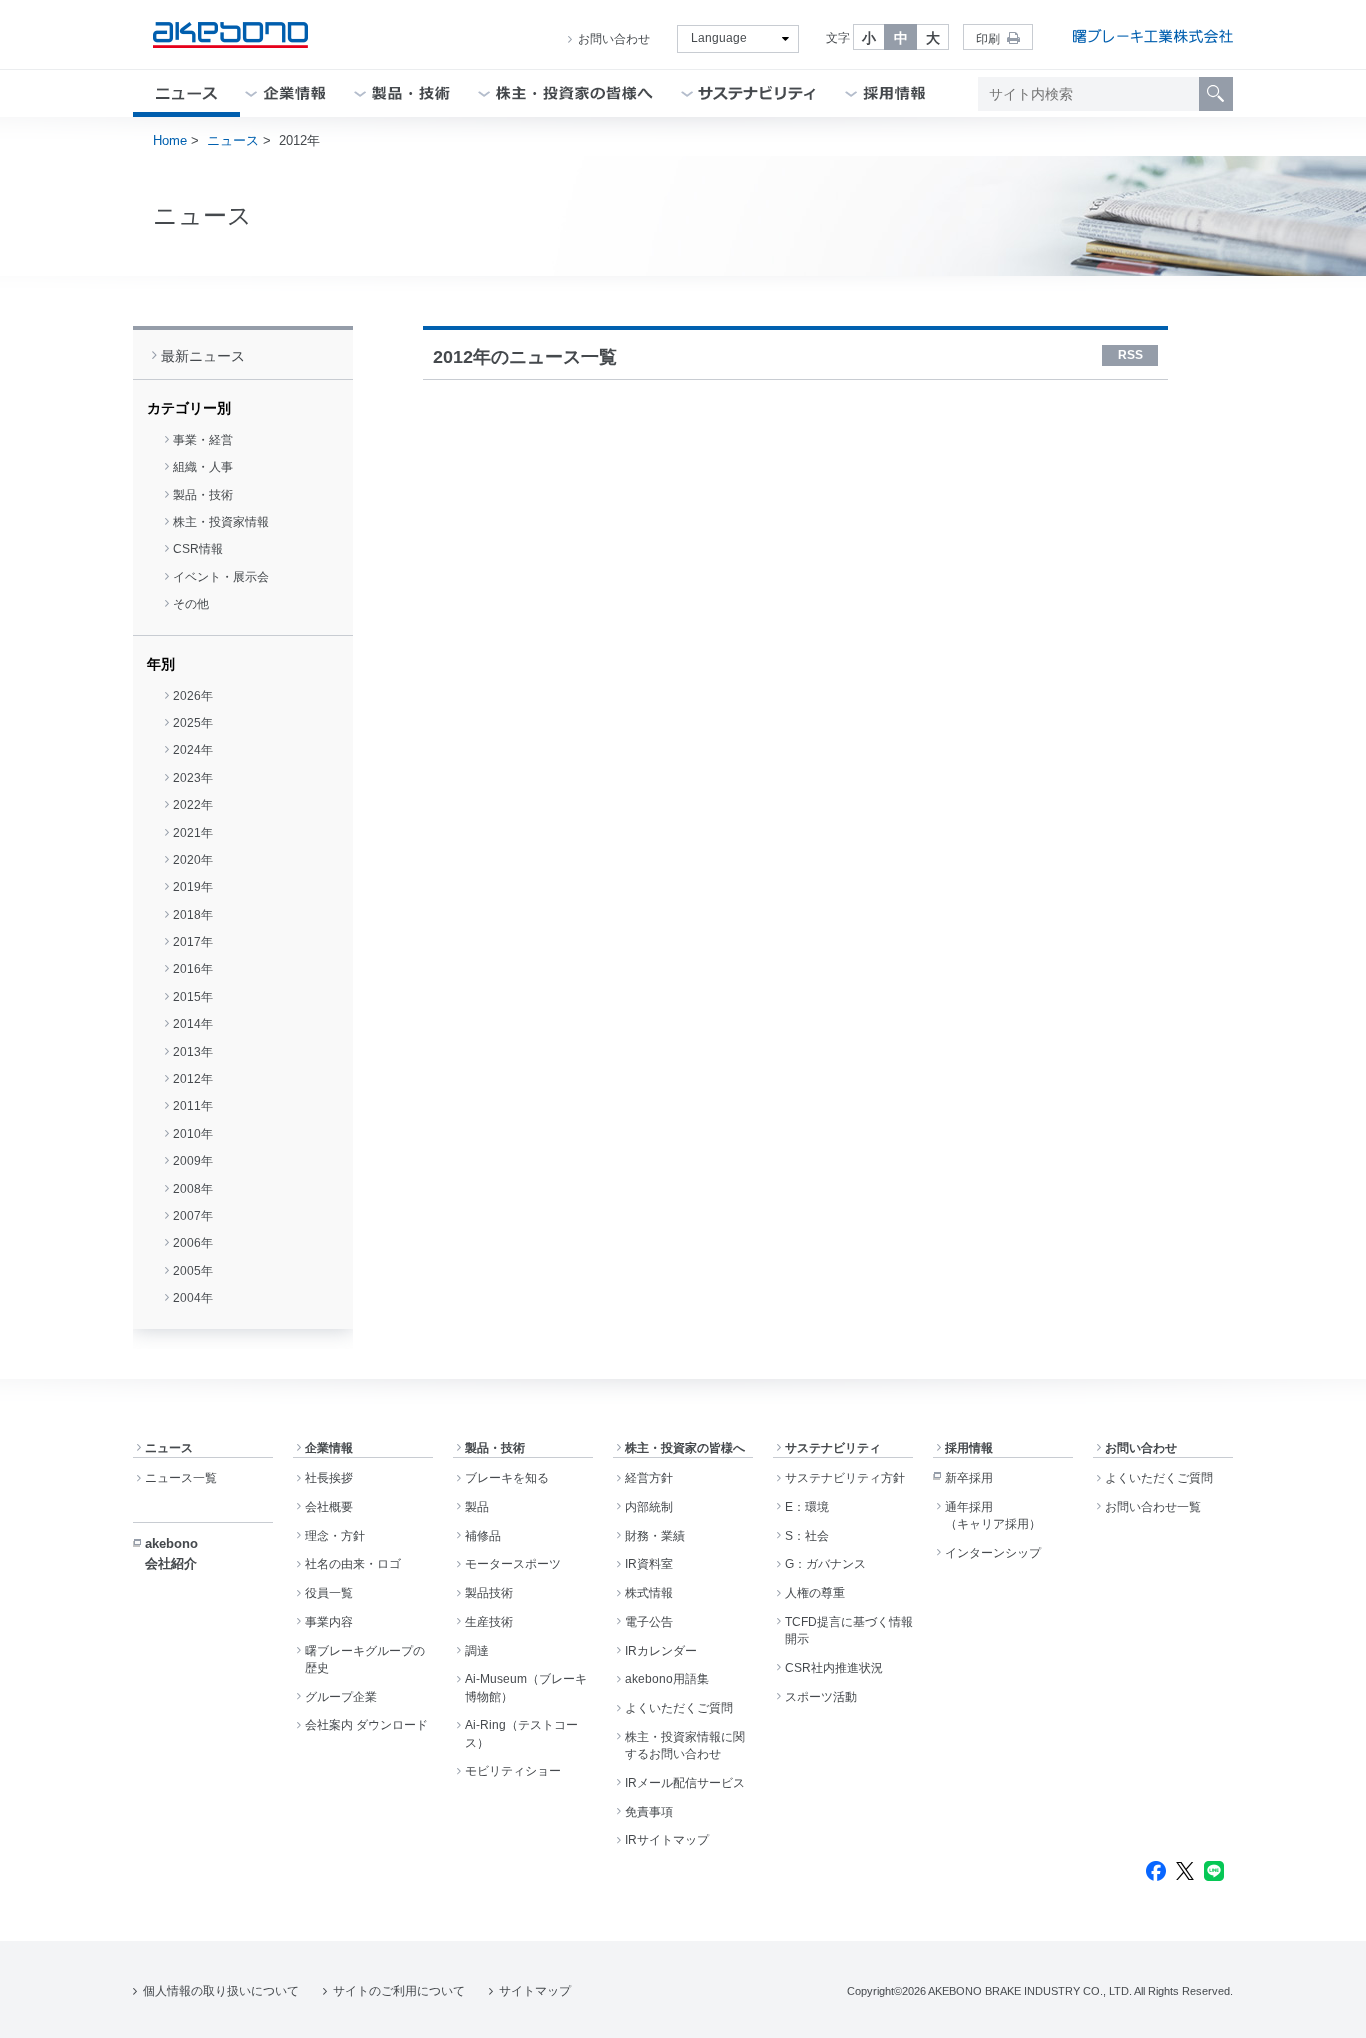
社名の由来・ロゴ (353, 1564)
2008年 (193, 1189)
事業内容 (329, 1622)
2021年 (193, 833)
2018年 (193, 915)
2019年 (193, 887)
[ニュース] (186, 93)
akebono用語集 (667, 1679)
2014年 (193, 1024)
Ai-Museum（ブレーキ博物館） (526, 1687)
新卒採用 (969, 1478)
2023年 (193, 778)
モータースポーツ (513, 1564)
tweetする (1185, 1871)
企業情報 (329, 1448)
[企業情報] (294, 93)
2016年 (193, 969)
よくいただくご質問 (679, 1708)
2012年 (193, 1079)
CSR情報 (198, 549)
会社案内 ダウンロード (366, 1725)
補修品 (483, 1536)
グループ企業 (341, 1697)
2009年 (193, 1161)
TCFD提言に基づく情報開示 (849, 1630)
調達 (477, 1651)
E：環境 (807, 1507)
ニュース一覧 (181, 1478)
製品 (477, 1507)
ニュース (233, 140)
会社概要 (329, 1507)
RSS (1130, 355)
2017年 (193, 942)
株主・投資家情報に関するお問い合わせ (685, 1745)
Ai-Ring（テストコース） (521, 1733)
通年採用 (993, 1515)
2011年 (193, 1106)
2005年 (193, 1271)
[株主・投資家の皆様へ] (574, 93)
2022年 (193, 805)
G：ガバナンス (825, 1564)
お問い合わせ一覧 (1153, 1507)
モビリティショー (513, 1771)
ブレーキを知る (507, 1478)
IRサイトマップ (667, 1840)
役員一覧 (329, 1593)
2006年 (193, 1243)
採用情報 (969, 1448)
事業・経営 (203, 440)
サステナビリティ (833, 1448)
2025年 (193, 723)
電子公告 (649, 1622)
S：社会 (807, 1536)
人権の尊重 (815, 1593)
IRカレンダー (661, 1651)
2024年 (193, 750)
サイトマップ (535, 1991)
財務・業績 (655, 1536)
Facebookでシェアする (1156, 1871)
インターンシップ (993, 1553)
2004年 (193, 1298)
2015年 (193, 997)
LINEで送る (1214, 1871)
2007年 (193, 1216)
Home (170, 140)
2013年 (193, 1052)
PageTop (1326, 2008)
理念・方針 (335, 1536)
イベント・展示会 (221, 577)
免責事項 (649, 1812)
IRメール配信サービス (685, 1783)
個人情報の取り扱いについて (221, 1991)
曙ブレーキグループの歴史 (365, 1659)
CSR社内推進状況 (834, 1668)
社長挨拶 (329, 1478)
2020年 (193, 860)
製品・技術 (203, 495)
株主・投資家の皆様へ (685, 1448)
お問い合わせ (614, 39)
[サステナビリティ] (758, 93)
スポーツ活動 (821, 1697)
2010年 (193, 1134)
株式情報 (649, 1593)
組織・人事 (203, 467)
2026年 (193, 696)
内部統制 (649, 1507)
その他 (191, 604)
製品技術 (489, 1593)
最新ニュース (203, 356)
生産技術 (489, 1622)
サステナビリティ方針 (845, 1478)
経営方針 (649, 1478)
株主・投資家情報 (221, 522)
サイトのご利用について (399, 1991)
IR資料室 (649, 1564)
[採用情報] (894, 93)
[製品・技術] (411, 93)
